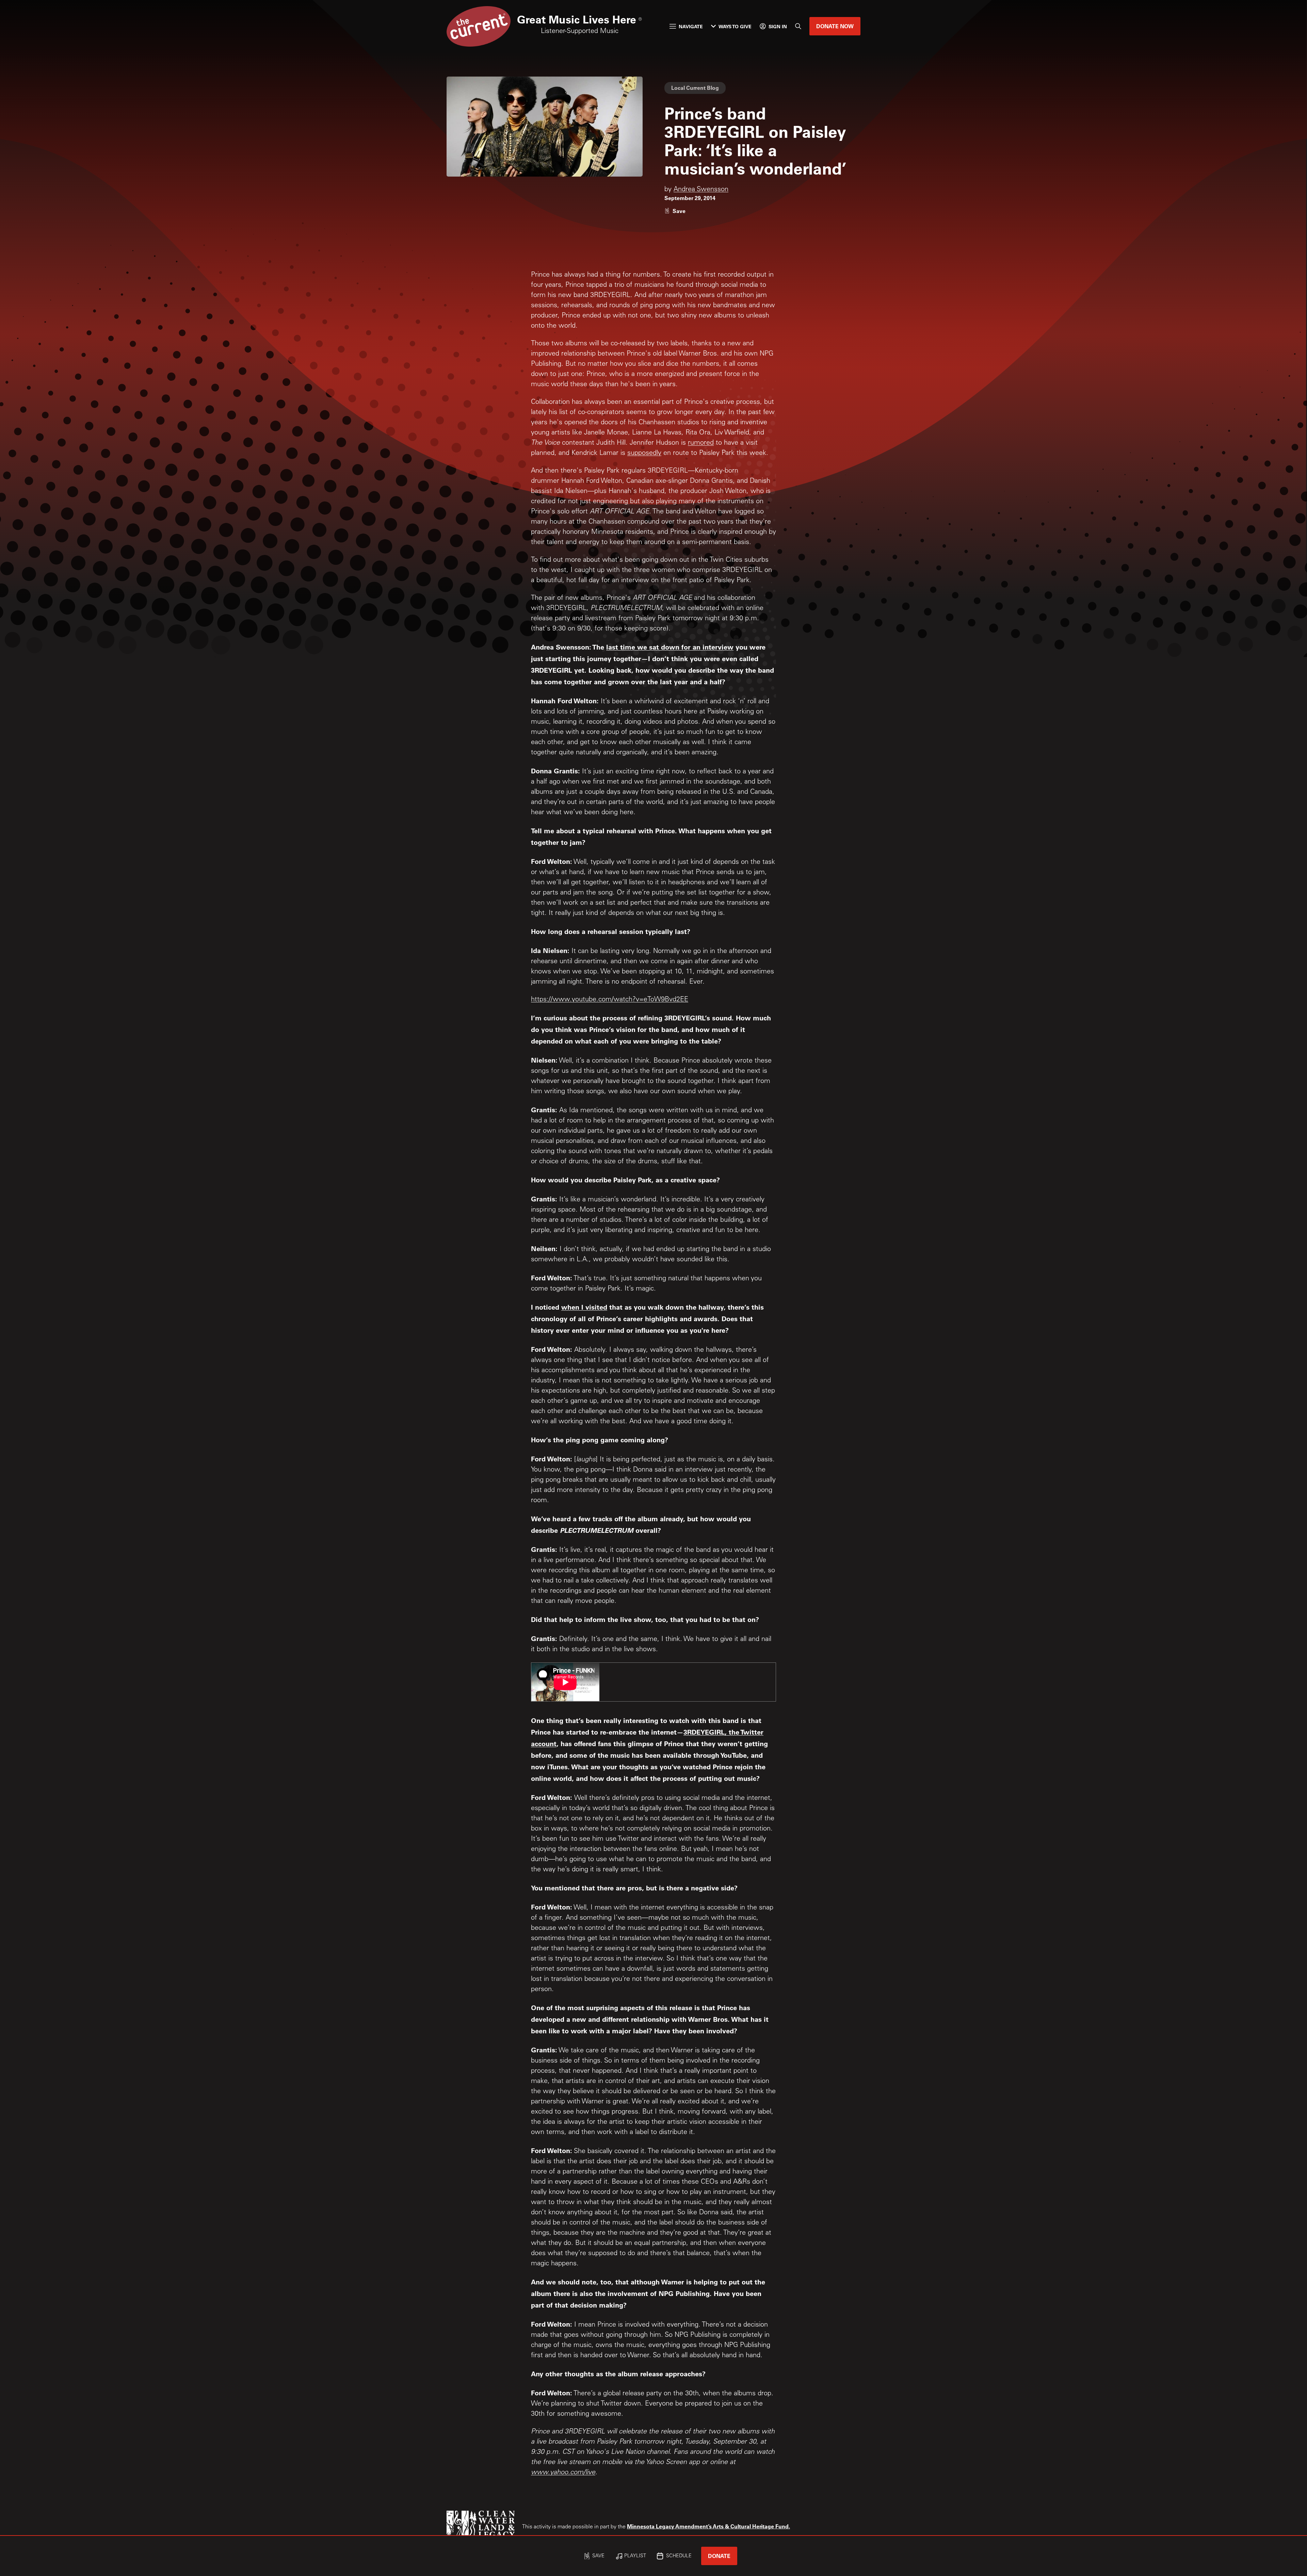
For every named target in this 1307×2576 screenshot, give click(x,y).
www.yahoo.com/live (563, 2473)
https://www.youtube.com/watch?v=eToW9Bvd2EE (610, 1000)
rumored (701, 443)
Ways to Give (735, 26)
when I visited (584, 1307)
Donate (719, 2556)
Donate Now (835, 26)
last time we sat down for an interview (670, 647)
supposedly (644, 454)
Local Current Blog (695, 88)
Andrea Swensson (701, 190)
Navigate (691, 26)
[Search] (798, 26)
